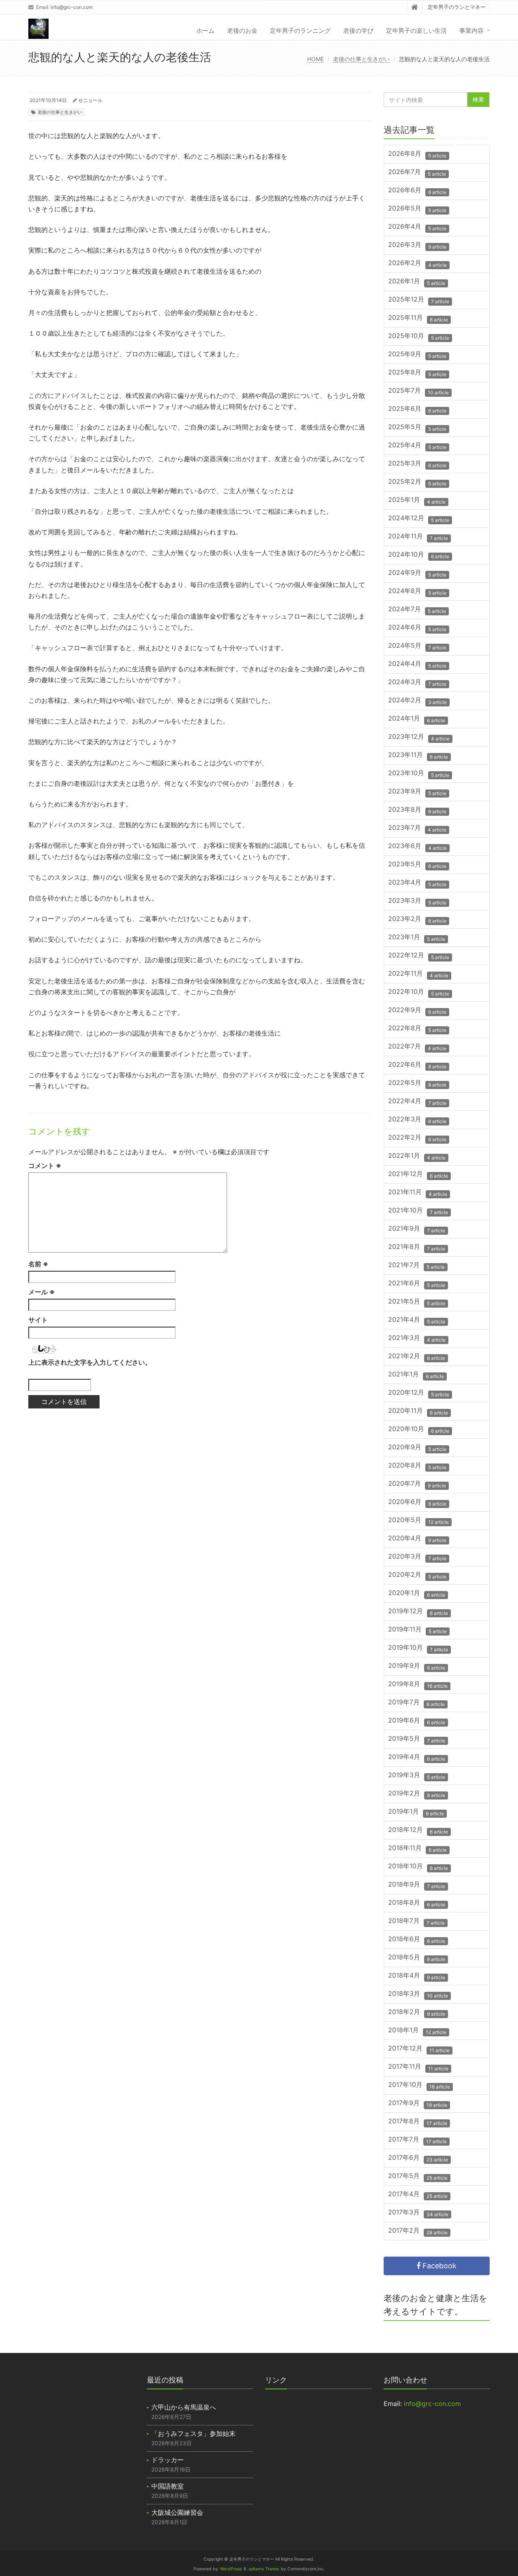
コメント (45, 1166)
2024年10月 (419, 555)
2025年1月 (417, 501)
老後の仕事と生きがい (361, 59)
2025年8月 (417, 373)
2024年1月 (417, 719)
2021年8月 (417, 1248)
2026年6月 (417, 191)
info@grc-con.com (72, 7)
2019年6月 (417, 1721)
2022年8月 (417, 1029)
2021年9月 (417, 1229)
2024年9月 (417, 573)
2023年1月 (417, 938)
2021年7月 (416, 1266)
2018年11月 (417, 1849)
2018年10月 (418, 1867)
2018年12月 (418, 1830)
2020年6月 (417, 1503)
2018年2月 (417, 2013)
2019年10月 (418, 1648)
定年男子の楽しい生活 (416, 31)
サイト (38, 1320)
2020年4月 (417, 1539)
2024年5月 (417, 646)
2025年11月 (418, 318)
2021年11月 (418, 1193)
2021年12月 (418, 1175)
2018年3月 (418, 1994)
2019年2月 (417, 1794)
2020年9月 (417, 1448)
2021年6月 (417, 1284)
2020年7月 (417, 1484)
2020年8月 (417, 1466)
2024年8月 (417, 592)
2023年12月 (419, 737)
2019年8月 (418, 1685)
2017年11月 (418, 2067)
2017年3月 (418, 2213)
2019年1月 (416, 1812)
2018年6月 (417, 1940)
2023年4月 (417, 883)
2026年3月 (417, 246)
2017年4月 (418, 2195)
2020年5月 (418, 1521)
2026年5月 (417, 209)
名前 (38, 1264)
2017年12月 (419, 2049)
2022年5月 (417, 1084)
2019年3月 (417, 1776)
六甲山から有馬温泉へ (184, 2407)
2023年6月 (417, 847)
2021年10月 (418, 1211)
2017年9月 (418, 2104)
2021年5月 (417, 1302)
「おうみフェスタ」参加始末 (193, 2433)
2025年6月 (417, 409)
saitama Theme (264, 2569)
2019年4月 (417, 1758)
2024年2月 (417, 701)
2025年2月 (417, 482)
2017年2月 (418, 2231)
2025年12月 (419, 300)
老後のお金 (242, 31)
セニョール (90, 100)
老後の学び (358, 31)
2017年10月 (419, 2086)
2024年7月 (417, 610)
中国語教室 (168, 2486)
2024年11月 (418, 537)
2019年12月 (418, 1612)
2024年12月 (419, 519)
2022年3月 (417, 1120)
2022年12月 (419, 956)
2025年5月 (417, 428)
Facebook (438, 2266)
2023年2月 (417, 920)
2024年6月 (417, 628)
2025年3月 (417, 464)
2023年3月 (417, 901)
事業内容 (471, 31)
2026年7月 (417, 173)
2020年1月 (417, 1594)
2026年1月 (417, 282)
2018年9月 (417, 1885)
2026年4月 (417, 227)
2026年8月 (417, 154)
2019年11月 (417, 1630)
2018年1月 (417, 2031)
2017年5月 (418, 2177)
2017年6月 (418, 2158)
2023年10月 (419, 774)
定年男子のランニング (300, 31)
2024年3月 (417, 683)
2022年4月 (417, 1102)
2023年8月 (417, 810)
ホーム (205, 31)
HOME (315, 59)
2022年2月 (417, 1138)
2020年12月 (419, 1393)
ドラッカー (168, 2460)
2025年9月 (417, 355)
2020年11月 (418, 1411)
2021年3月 (417, 1339)
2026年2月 (417, 264)
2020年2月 (417, 1575)
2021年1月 (416, 1375)
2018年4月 (417, 1976)
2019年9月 (417, 1667)
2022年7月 (417, 1047)
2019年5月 (417, 1739)
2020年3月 (417, 1557)
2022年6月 (417, 1065)
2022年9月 (417, 1011)
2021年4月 (417, 1320)
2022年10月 (419, 992)
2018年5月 (417, 1958)
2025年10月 (419, 337)
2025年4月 (417, 446)
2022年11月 (418, 974)
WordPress (231, 2569)
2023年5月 (417, 865)
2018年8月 (417, 1903)
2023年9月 (417, 792)
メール (41, 1292)
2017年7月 (417, 2140)
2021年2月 (417, 1357)
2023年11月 (418, 756)
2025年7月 (418, 391)
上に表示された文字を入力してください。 (90, 1362)
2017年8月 (418, 2122)
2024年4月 (417, 665)
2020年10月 (419, 1430)
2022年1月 (417, 1156)
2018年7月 (416, 1922)
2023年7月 (417, 829)
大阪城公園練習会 (177, 2512)
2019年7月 (416, 1703)
